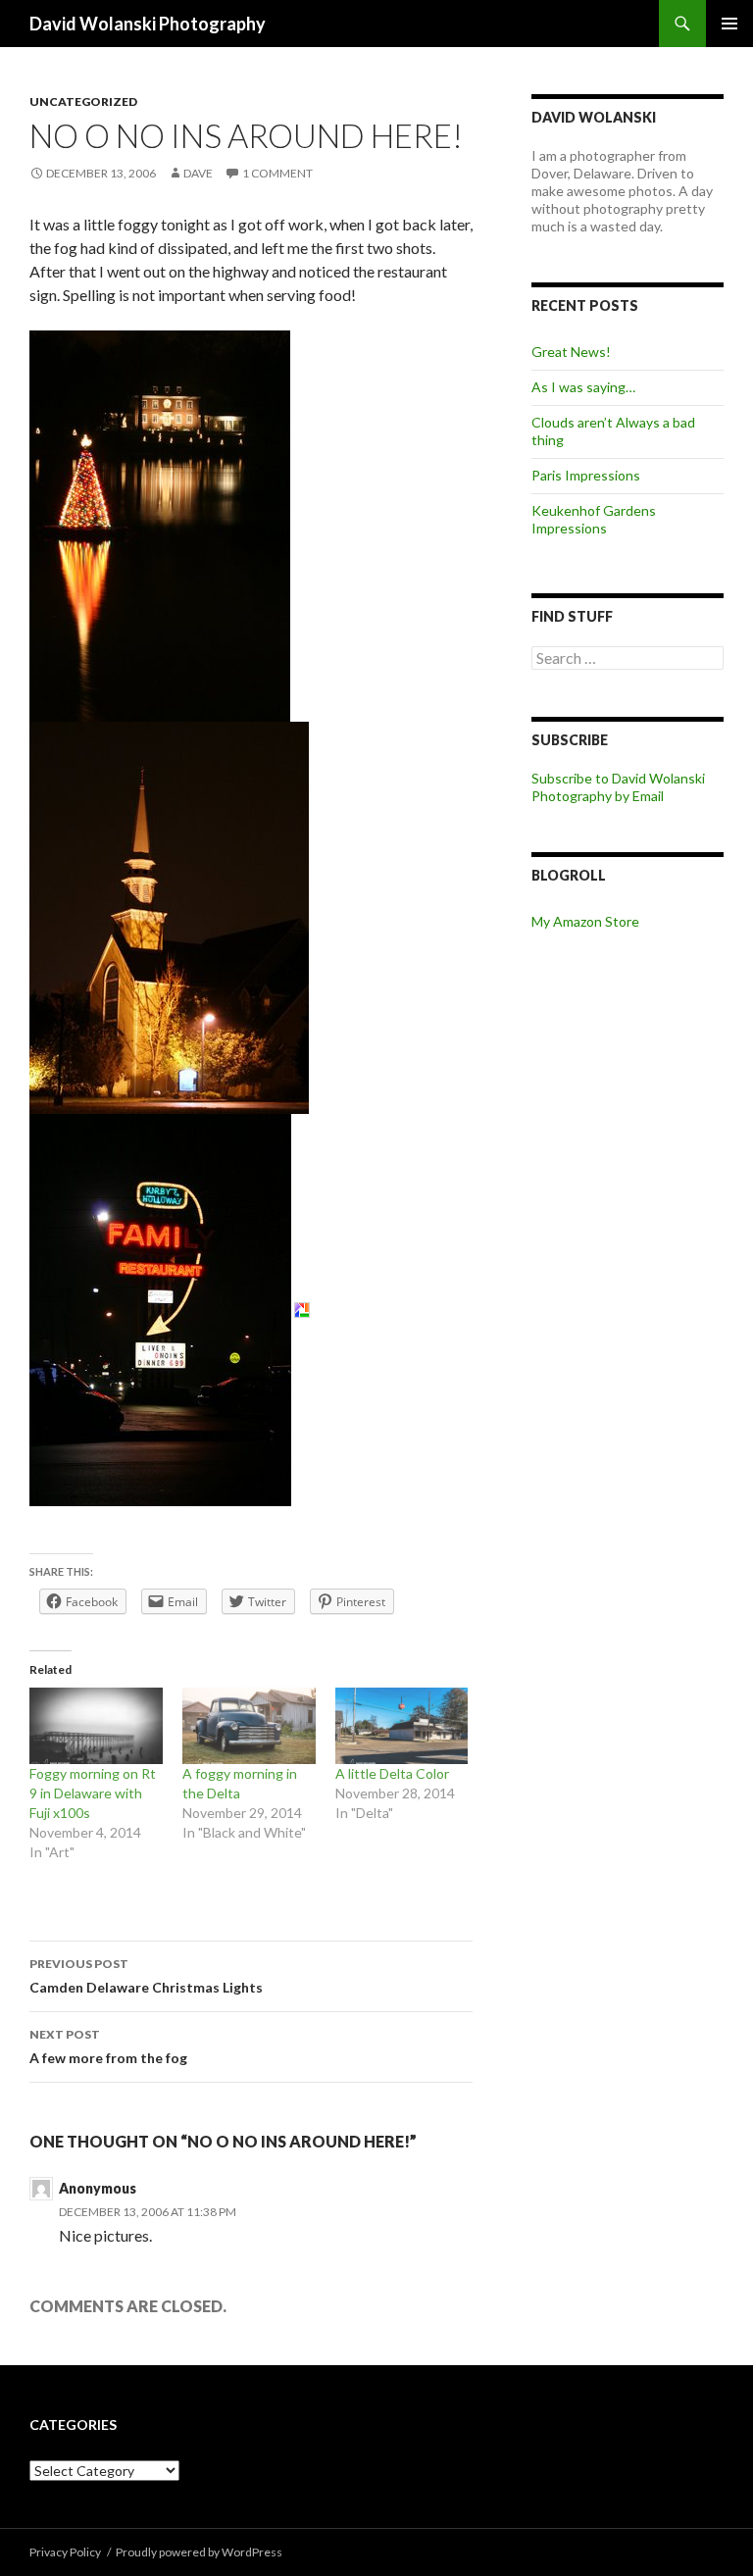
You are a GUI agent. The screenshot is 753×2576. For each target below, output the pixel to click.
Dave (198, 173)
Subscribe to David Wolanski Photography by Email (618, 787)
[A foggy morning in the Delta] (249, 1726)
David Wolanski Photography (148, 24)
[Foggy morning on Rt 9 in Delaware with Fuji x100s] (96, 1726)
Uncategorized (83, 101)
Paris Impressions (586, 475)
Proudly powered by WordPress (199, 2552)
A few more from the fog (108, 2046)
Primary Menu (729, 24)
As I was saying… (583, 387)
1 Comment (277, 173)
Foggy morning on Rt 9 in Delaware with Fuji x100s (93, 1793)
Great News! (571, 352)
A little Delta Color (392, 1773)
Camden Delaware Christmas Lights (146, 1976)
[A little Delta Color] (402, 1726)
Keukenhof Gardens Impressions (594, 519)
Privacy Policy (65, 2552)
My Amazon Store (585, 921)
